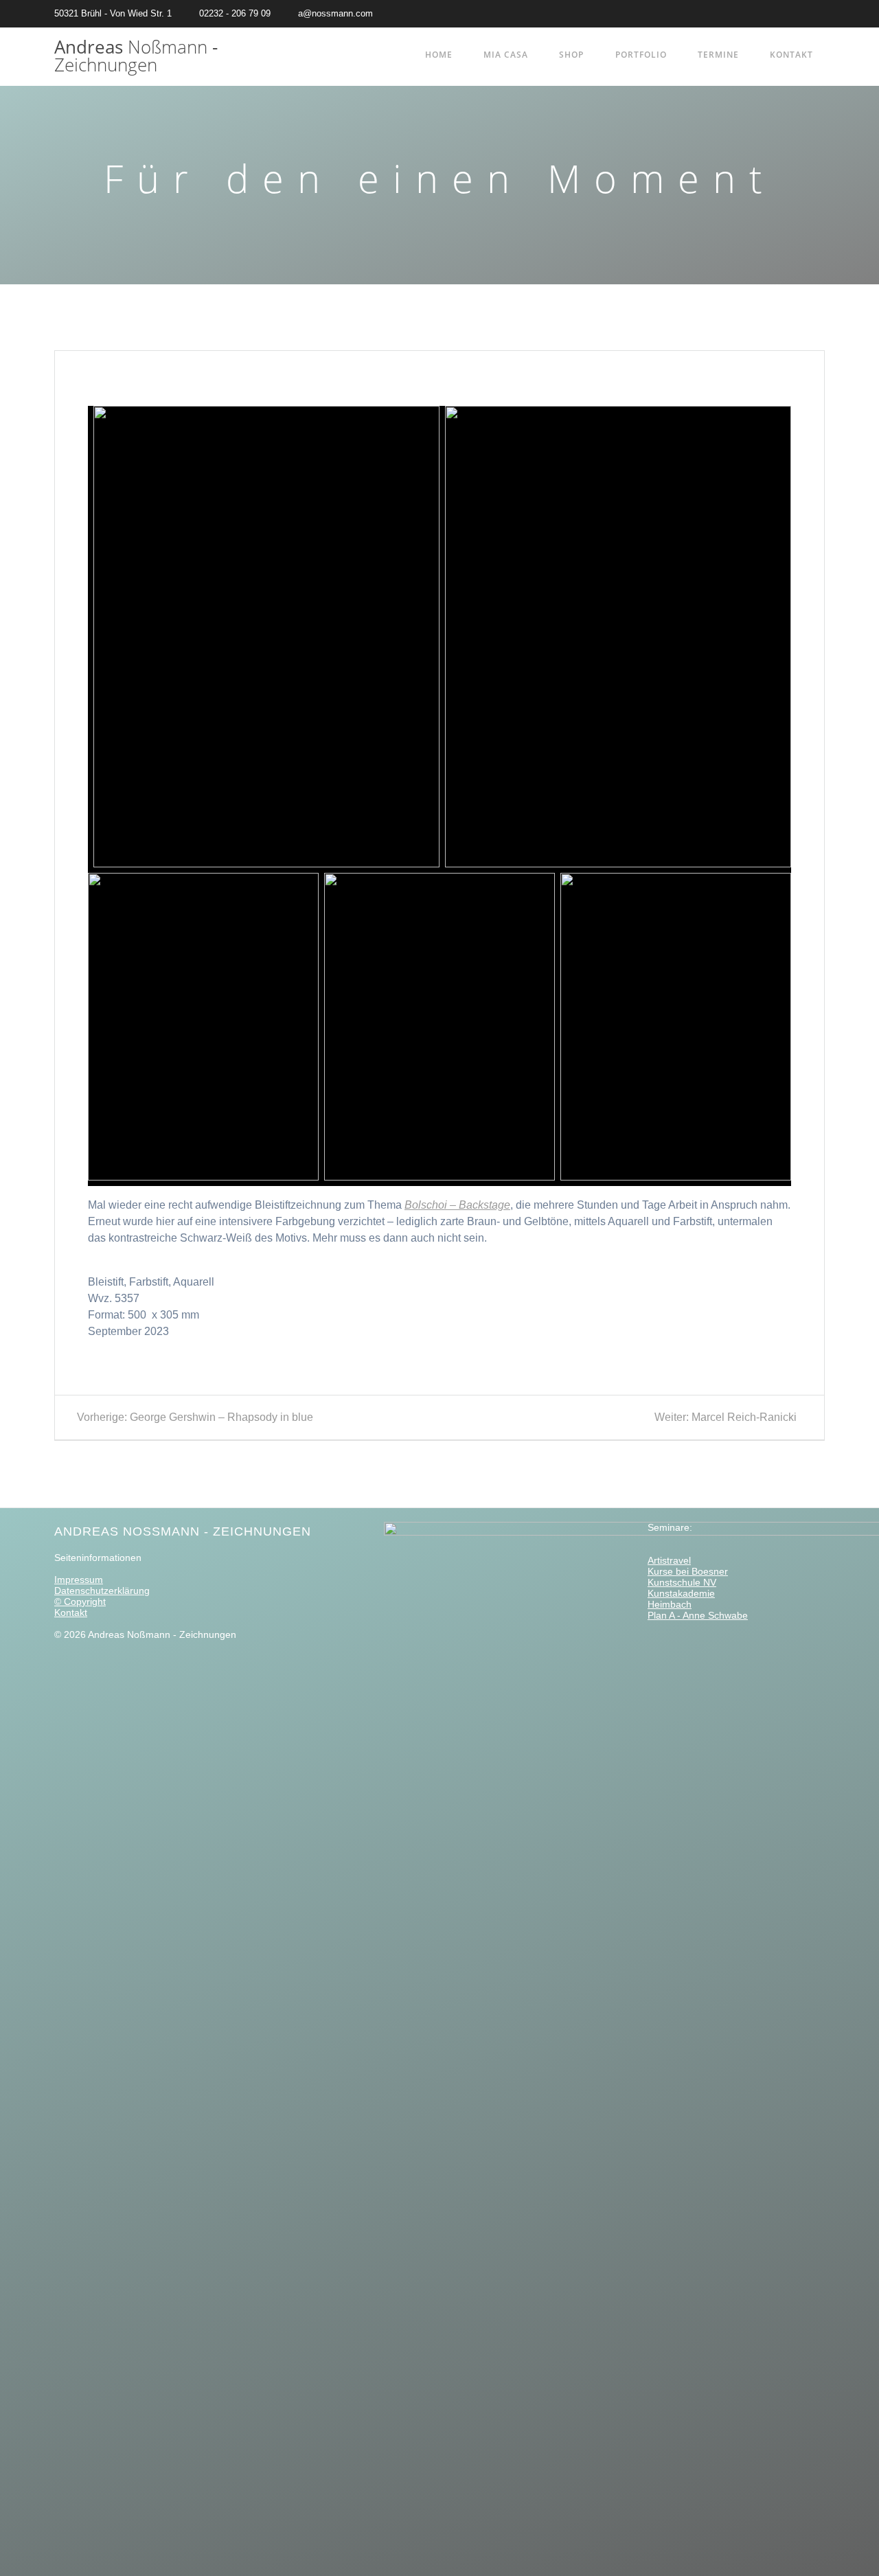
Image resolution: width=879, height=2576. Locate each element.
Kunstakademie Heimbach (681, 1599)
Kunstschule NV (682, 1582)
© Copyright (80, 1602)
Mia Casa (506, 55)
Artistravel (669, 1560)
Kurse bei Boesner (688, 1571)
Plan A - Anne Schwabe (698, 1615)
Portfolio (641, 55)
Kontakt (791, 55)
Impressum (79, 1580)
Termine (718, 55)
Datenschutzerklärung (102, 1591)
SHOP (571, 55)
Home (439, 55)
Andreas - (136, 56)
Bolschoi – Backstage (457, 1205)
